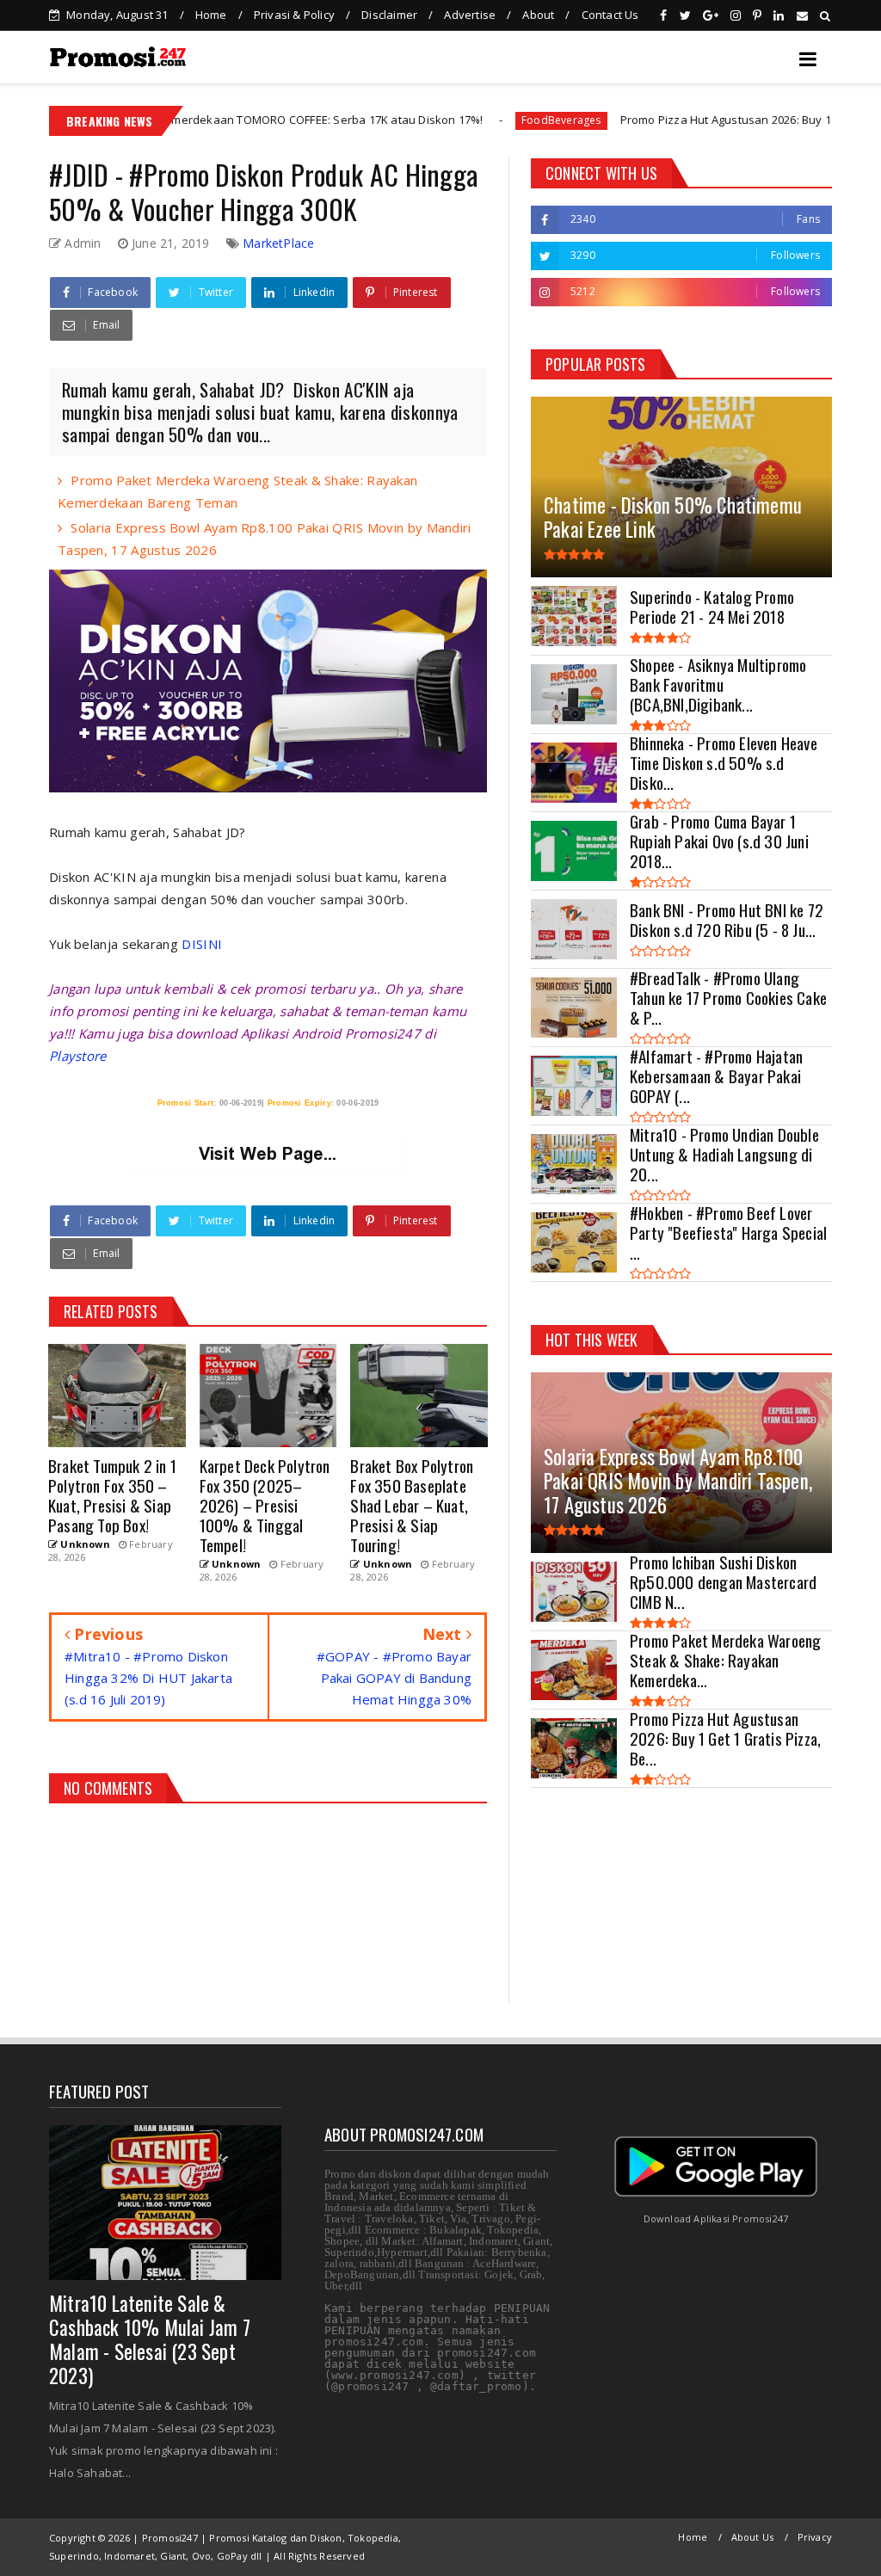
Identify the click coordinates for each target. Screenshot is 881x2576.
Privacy (815, 2537)
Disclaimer (389, 15)
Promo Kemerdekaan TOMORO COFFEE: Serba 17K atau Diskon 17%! (209, 120)
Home (211, 15)
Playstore (78, 1056)
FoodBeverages (469, 120)
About (538, 15)
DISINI (202, 944)
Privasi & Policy (294, 15)
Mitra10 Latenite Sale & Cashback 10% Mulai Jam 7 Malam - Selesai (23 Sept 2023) (150, 2339)
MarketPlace (278, 243)
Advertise (470, 15)
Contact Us (610, 15)
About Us (753, 2537)
